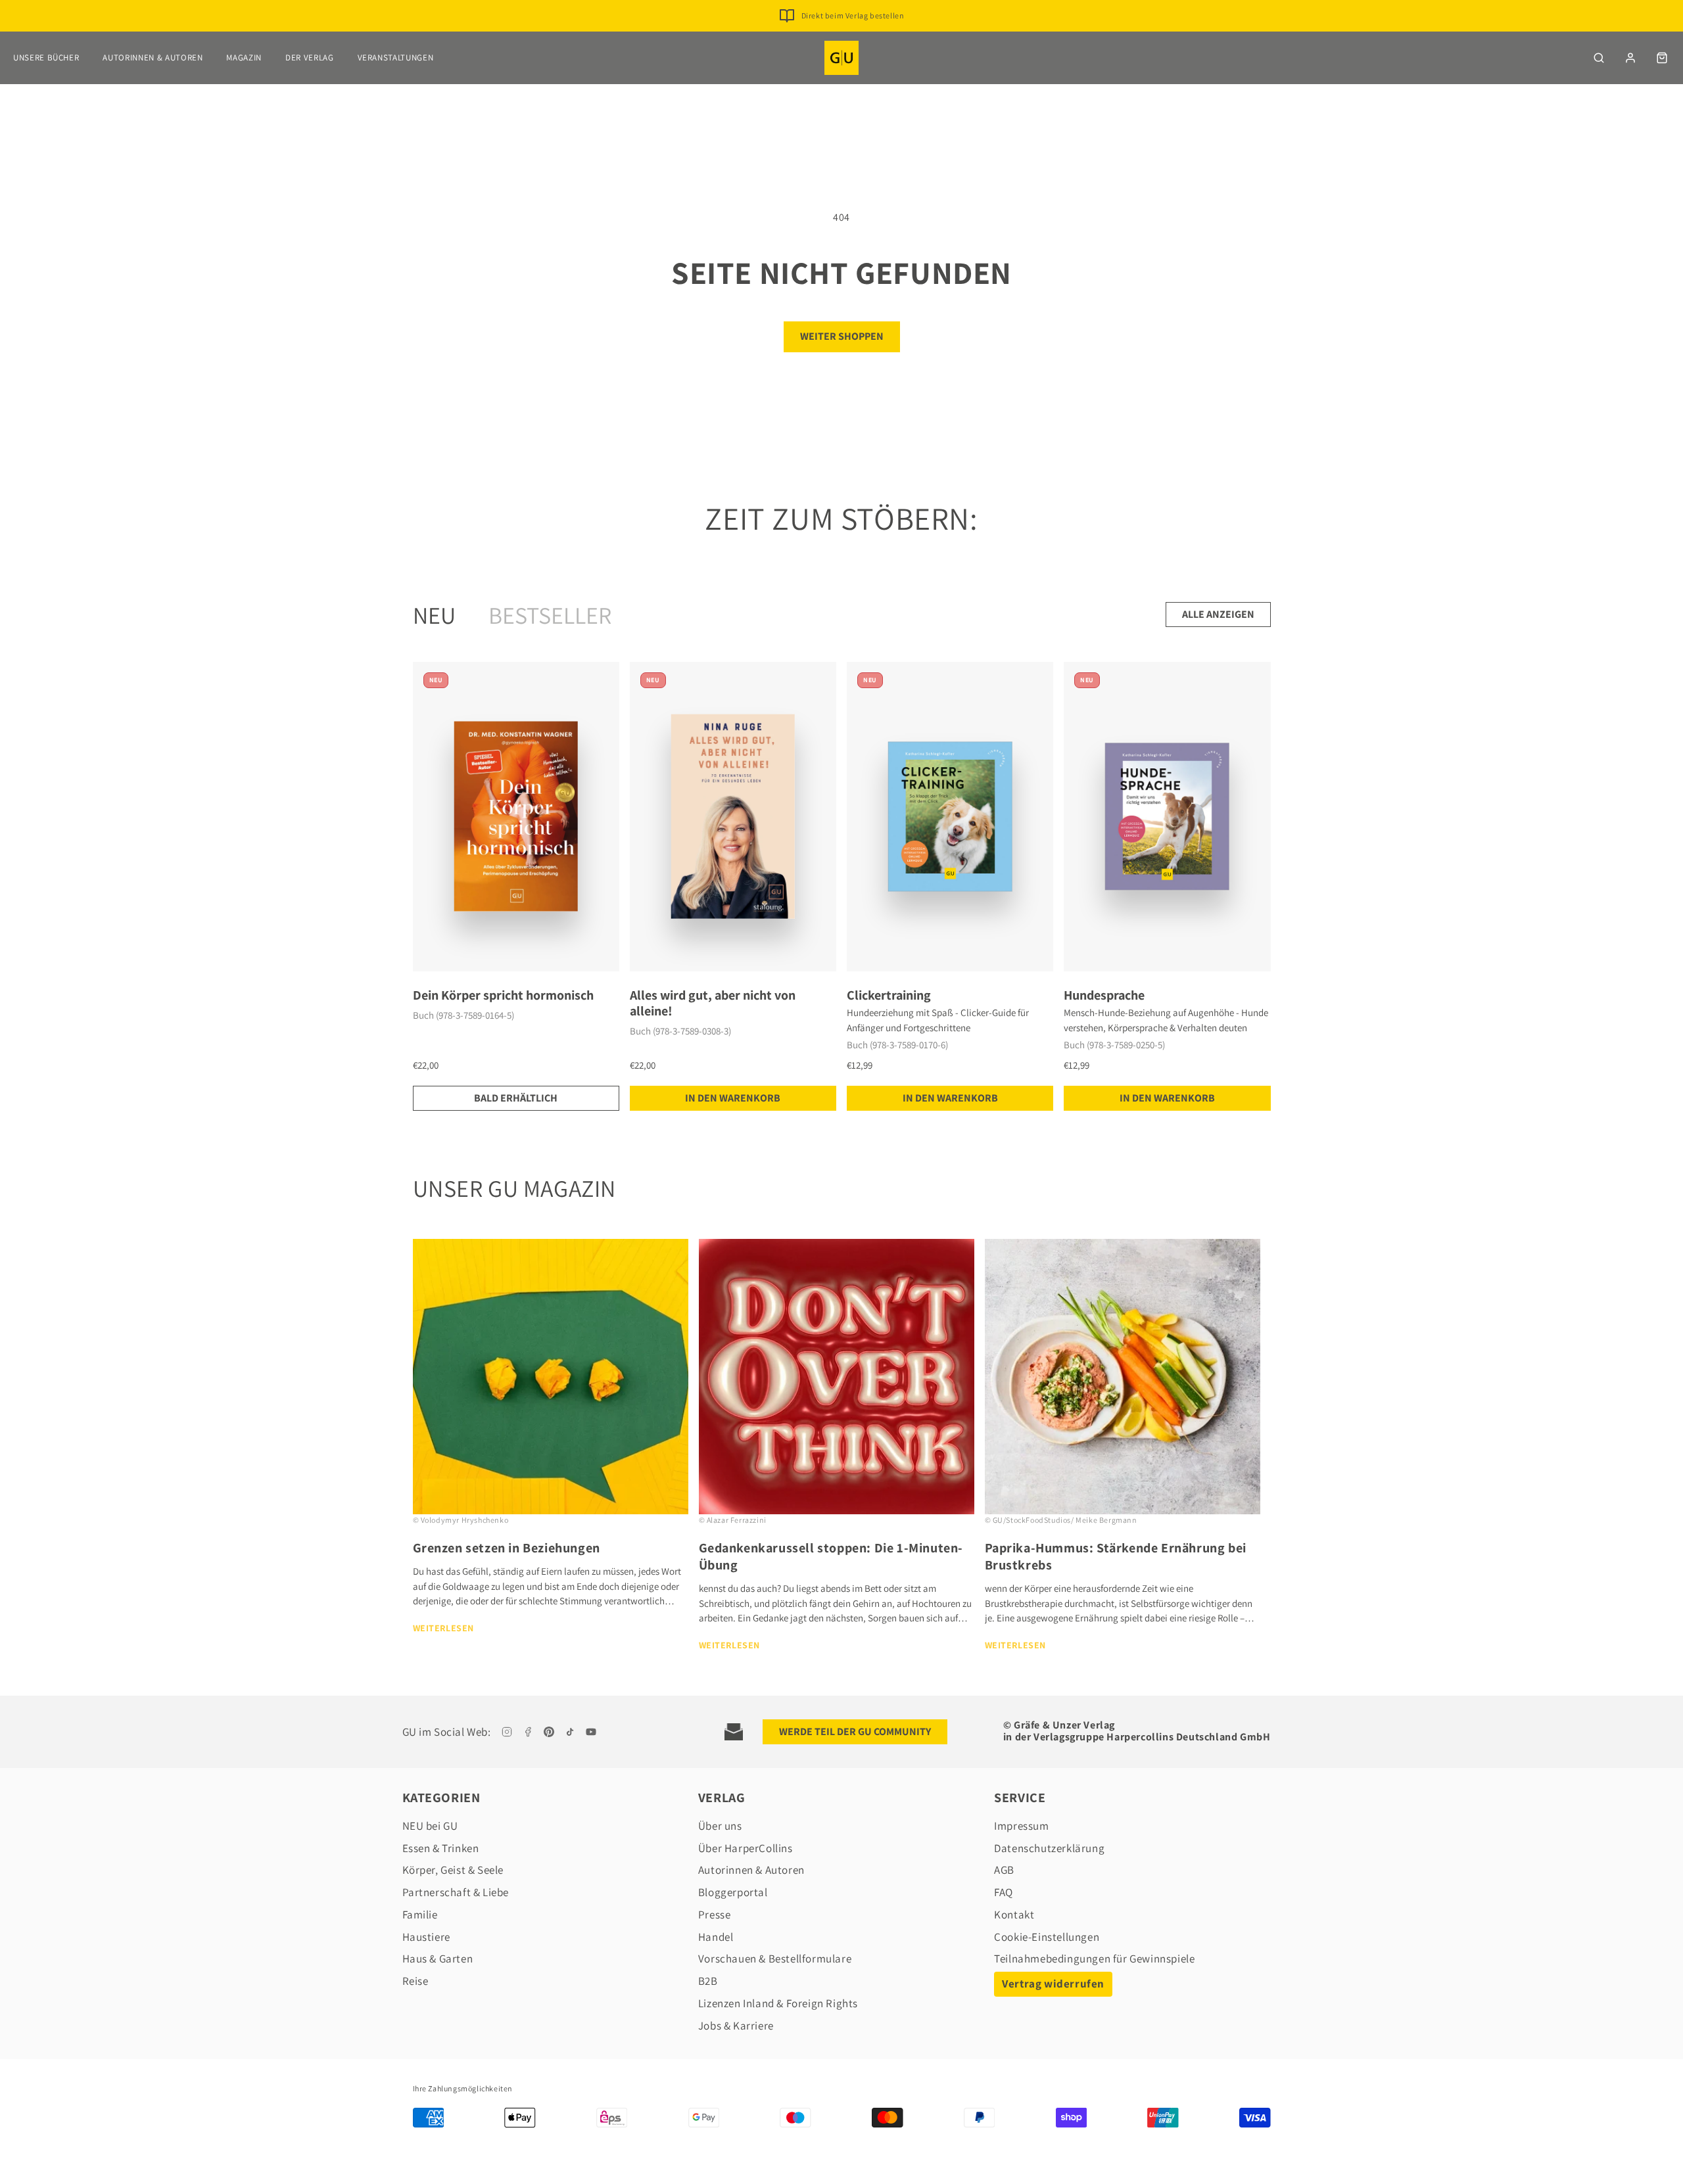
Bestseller (550, 615)
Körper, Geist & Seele (453, 1870)
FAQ (1004, 1892)
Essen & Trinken (441, 1848)
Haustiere (426, 1937)
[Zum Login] (1630, 58)
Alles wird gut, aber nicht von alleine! (713, 1003)
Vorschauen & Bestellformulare (775, 1959)
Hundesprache (1104, 995)
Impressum (1021, 1826)
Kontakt (1014, 1915)
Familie (420, 1915)
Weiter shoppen (842, 336)
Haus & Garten (438, 1959)
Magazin (244, 58)
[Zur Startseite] (841, 58)
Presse (715, 1915)
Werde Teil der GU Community (855, 1731)
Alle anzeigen (1218, 614)
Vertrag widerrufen (1053, 1984)
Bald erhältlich (516, 1098)
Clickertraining (889, 995)
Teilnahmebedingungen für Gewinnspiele (1094, 1959)
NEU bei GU (430, 1826)
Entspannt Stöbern (852, 15)
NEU (434, 615)
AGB (1004, 1870)
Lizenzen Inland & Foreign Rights (778, 2003)
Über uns (720, 1826)
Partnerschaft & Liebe (456, 1892)
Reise (415, 1981)
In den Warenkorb (733, 1098)
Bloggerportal (733, 1892)
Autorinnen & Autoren (153, 58)
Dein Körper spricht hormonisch (503, 995)
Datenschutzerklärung (1049, 1848)
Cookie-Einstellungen (1047, 1937)
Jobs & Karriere (736, 2026)
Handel (716, 1937)
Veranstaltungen (396, 58)
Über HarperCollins (746, 1848)
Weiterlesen (444, 1628)
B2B (708, 1981)
